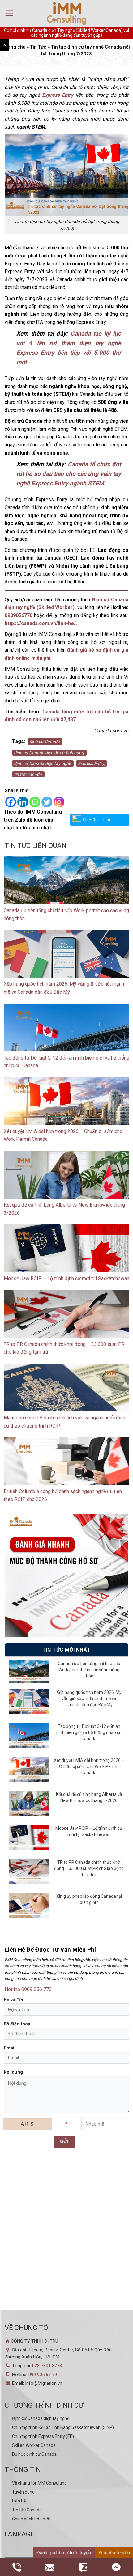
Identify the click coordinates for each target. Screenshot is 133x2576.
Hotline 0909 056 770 (28, 1989)
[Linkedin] (23, 802)
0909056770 (19, 615)
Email (10, 2048)
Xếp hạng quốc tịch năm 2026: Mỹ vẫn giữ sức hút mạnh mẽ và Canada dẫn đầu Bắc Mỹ (89, 1698)
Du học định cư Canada (34, 2454)
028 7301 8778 (47, 2366)
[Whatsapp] (35, 802)
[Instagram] (59, 802)
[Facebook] (11, 802)
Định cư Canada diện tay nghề (41, 2418)
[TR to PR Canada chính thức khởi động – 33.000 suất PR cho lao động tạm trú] (66, 1324)
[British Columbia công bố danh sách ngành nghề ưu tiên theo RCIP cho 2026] (66, 1472)
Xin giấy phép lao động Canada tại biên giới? (89, 1899)
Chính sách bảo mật (31, 2519)
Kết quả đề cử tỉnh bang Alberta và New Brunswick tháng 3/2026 (89, 1797)
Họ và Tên (14, 2000)
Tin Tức (38, 47)
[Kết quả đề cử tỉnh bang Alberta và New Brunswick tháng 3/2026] (66, 1185)
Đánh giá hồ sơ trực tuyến (64, 2553)
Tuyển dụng (23, 2492)
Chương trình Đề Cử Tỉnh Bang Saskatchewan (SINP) (63, 2427)
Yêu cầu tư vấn (114, 2553)
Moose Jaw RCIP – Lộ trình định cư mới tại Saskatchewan (66, 1278)
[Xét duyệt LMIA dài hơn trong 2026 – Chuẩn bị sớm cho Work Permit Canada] (66, 1112)
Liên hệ (19, 2501)
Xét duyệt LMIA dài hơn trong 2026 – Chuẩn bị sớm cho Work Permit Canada (89, 1766)
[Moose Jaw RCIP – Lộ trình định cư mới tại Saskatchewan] (66, 1259)
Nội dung (13, 2072)
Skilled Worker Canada (34, 2445)
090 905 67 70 (43, 2375)
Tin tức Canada (27, 2510)
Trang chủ (14, 47)
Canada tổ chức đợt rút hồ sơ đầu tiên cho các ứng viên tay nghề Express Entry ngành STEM (69, 474)
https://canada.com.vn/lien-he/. (41, 623)
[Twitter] (47, 802)
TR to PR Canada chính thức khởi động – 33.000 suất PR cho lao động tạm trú (89, 1868)
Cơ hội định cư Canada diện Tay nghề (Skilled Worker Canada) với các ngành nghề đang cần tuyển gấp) (66, 33)
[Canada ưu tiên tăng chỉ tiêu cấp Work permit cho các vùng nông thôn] (66, 891)
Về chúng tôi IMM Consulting (39, 2483)
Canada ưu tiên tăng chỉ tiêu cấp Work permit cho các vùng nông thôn (89, 1670)
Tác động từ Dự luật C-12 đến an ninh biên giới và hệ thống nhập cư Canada (89, 1732)
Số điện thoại (18, 2024)
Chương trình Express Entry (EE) (43, 2436)
